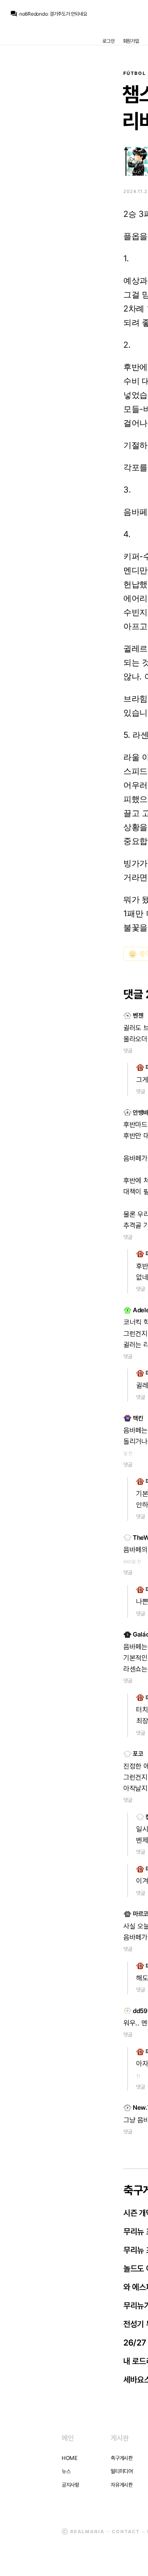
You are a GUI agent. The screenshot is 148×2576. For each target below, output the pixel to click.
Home (70, 2458)
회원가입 (131, 41)
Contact (126, 2532)
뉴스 (66, 2471)
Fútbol (135, 73)
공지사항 (71, 2485)
